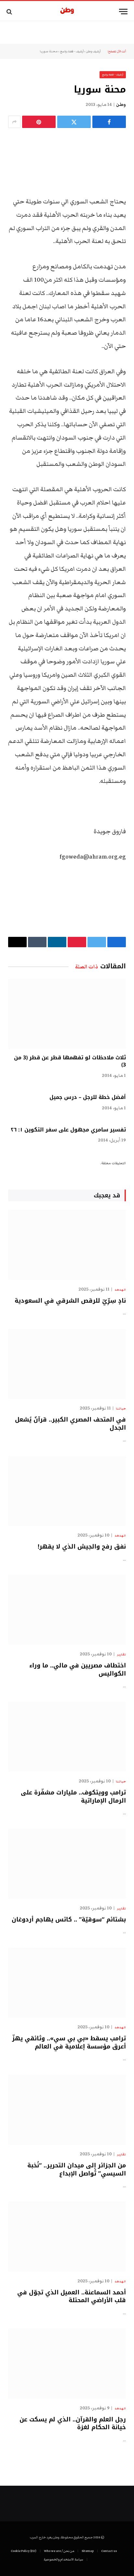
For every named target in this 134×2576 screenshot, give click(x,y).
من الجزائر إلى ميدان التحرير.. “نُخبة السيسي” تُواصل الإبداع (77, 2169)
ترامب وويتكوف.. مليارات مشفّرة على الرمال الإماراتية (73, 1796)
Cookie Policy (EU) (24, 2551)
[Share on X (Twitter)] (74, 122)
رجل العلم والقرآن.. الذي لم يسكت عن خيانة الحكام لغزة (73, 2423)
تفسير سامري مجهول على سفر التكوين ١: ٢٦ (68, 1130)
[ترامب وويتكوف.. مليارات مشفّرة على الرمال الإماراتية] (67, 1737)
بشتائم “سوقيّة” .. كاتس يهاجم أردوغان (69, 1919)
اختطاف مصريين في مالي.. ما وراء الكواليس (78, 1669)
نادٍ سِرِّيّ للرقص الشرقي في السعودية (70, 1301)
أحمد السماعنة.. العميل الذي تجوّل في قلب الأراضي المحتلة (72, 2296)
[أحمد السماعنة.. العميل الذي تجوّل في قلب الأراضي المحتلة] (67, 2236)
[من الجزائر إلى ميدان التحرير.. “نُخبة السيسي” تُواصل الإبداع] (67, 2110)
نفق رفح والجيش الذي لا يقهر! (82, 1547)
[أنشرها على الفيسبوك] (109, 122)
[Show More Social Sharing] (14, 122)
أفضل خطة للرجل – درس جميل (88, 1097)
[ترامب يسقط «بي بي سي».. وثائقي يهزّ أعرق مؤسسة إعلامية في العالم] (67, 1983)
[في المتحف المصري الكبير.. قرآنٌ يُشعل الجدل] (67, 1364)
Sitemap (88, 2551)
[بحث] (10, 12)
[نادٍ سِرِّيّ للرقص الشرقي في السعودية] (67, 1245)
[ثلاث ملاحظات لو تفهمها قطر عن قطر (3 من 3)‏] (67, 1014)
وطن (121, 105)
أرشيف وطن (93, 51)
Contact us (109, 2551)
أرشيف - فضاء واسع (72, 51)
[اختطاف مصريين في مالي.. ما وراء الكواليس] (67, 1610)
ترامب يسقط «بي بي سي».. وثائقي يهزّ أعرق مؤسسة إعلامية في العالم (69, 2042)
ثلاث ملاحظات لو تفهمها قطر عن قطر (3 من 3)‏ (70, 1061)
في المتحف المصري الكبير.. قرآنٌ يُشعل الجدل (70, 1423)
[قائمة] (123, 12)
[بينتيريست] (39, 122)
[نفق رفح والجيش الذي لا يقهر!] (67, 1491)
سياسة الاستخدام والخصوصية (63, 2559)
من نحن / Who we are (59, 2551)
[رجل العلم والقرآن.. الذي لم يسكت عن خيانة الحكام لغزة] (67, 2363)
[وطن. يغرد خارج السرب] (67, 12)
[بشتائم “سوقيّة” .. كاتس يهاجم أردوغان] (67, 1864)
